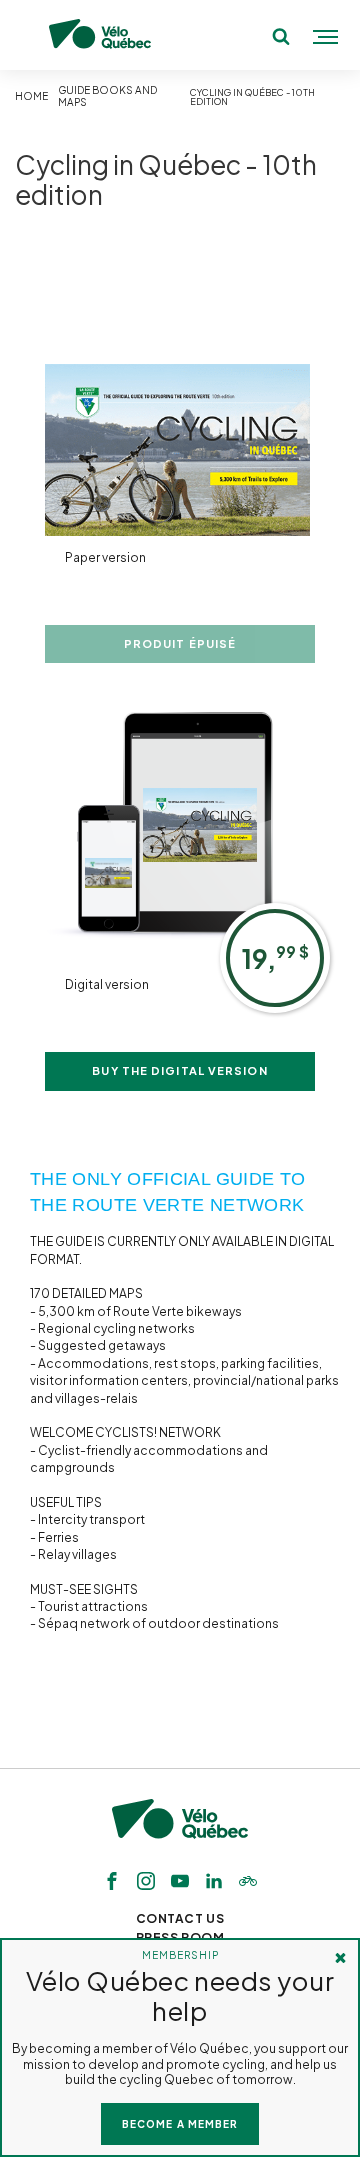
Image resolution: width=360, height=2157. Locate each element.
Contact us (180, 1918)
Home (31, 96)
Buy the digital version (179, 1070)
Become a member (179, 2124)
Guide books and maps (107, 96)
